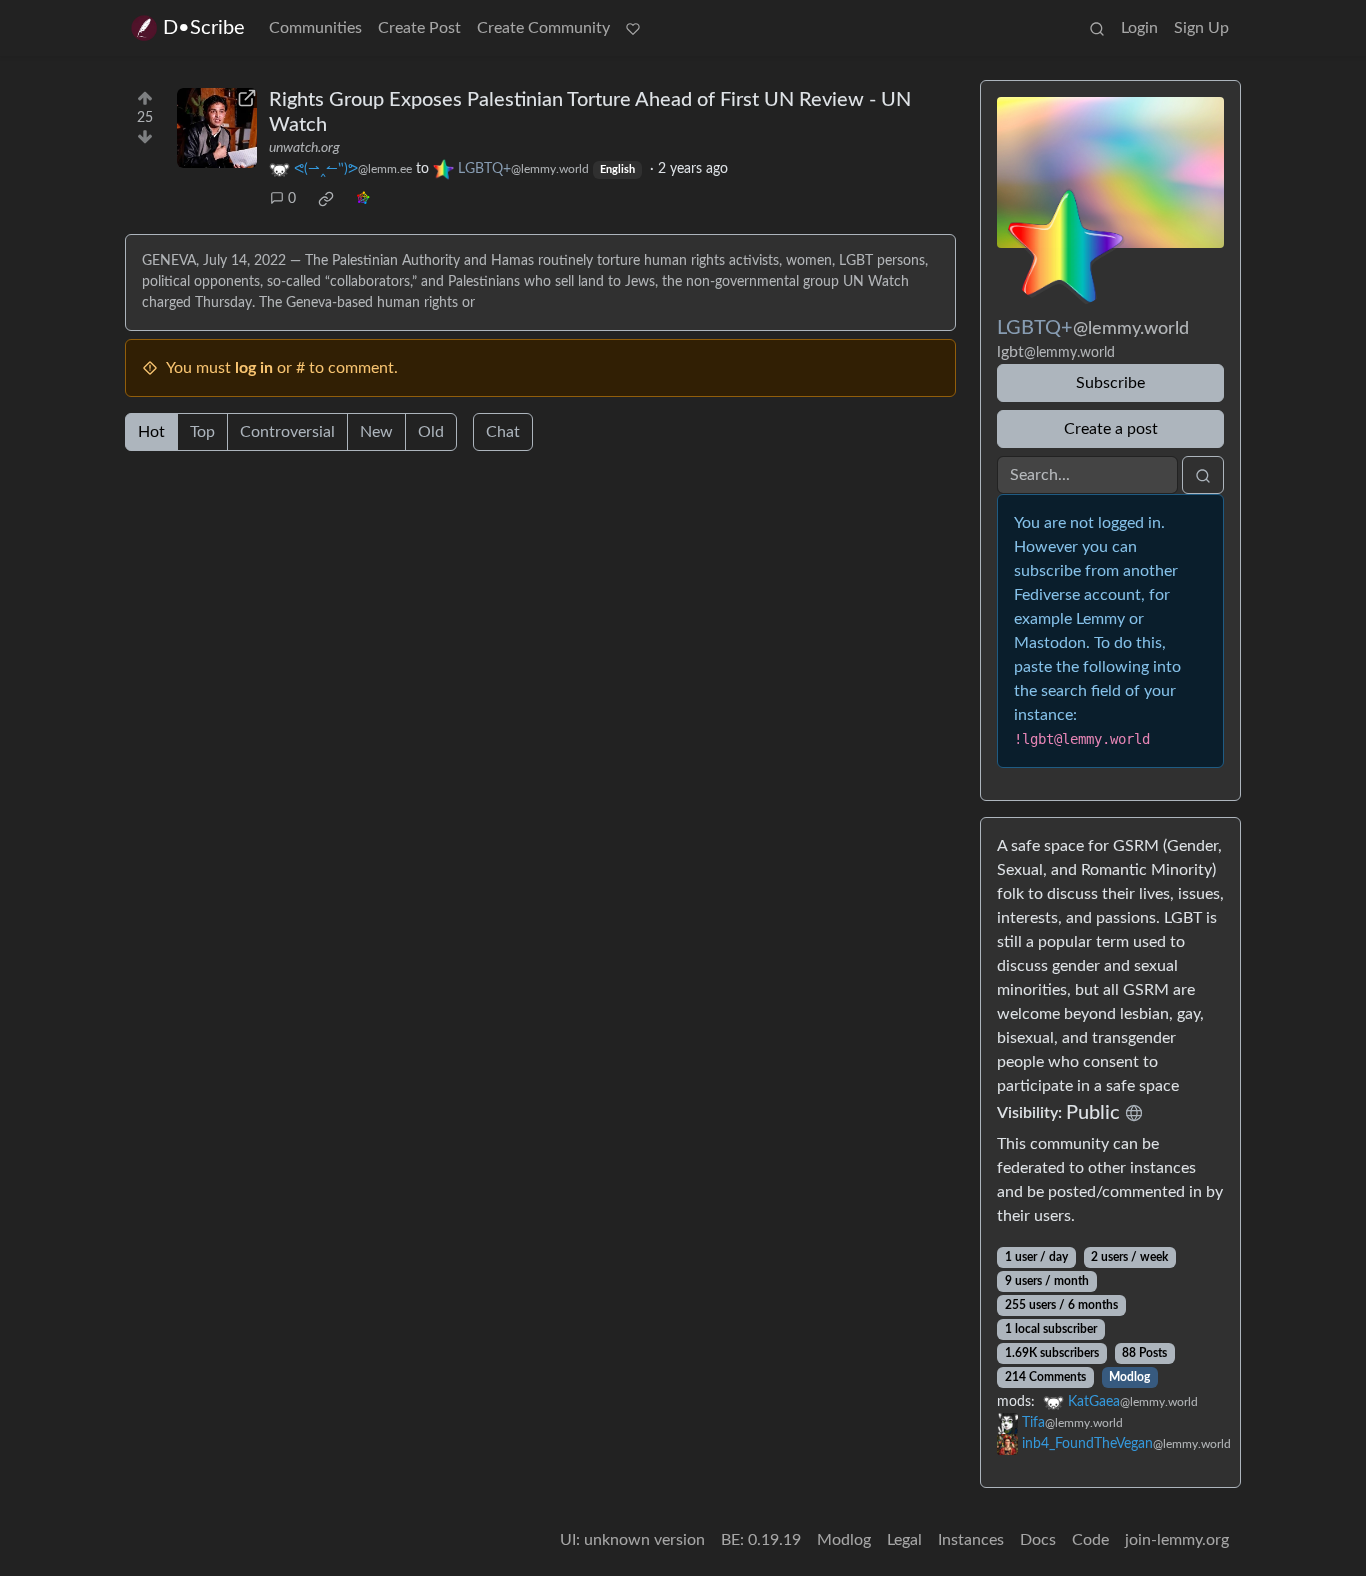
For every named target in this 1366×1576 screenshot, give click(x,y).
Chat (503, 432)
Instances (971, 1540)
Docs (1038, 1540)
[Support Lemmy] (633, 28)
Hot (151, 432)
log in (254, 368)
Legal (904, 1540)
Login (1139, 28)
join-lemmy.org (1177, 1540)
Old (431, 432)
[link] (326, 199)
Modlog (1129, 1377)
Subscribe (1110, 383)
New (376, 432)
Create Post (419, 28)
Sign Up (1201, 28)
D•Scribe (204, 28)
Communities (315, 28)
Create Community (543, 28)
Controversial (287, 432)
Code (1090, 1540)
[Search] (1097, 28)
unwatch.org (304, 148)
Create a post (1111, 429)
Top (202, 432)
